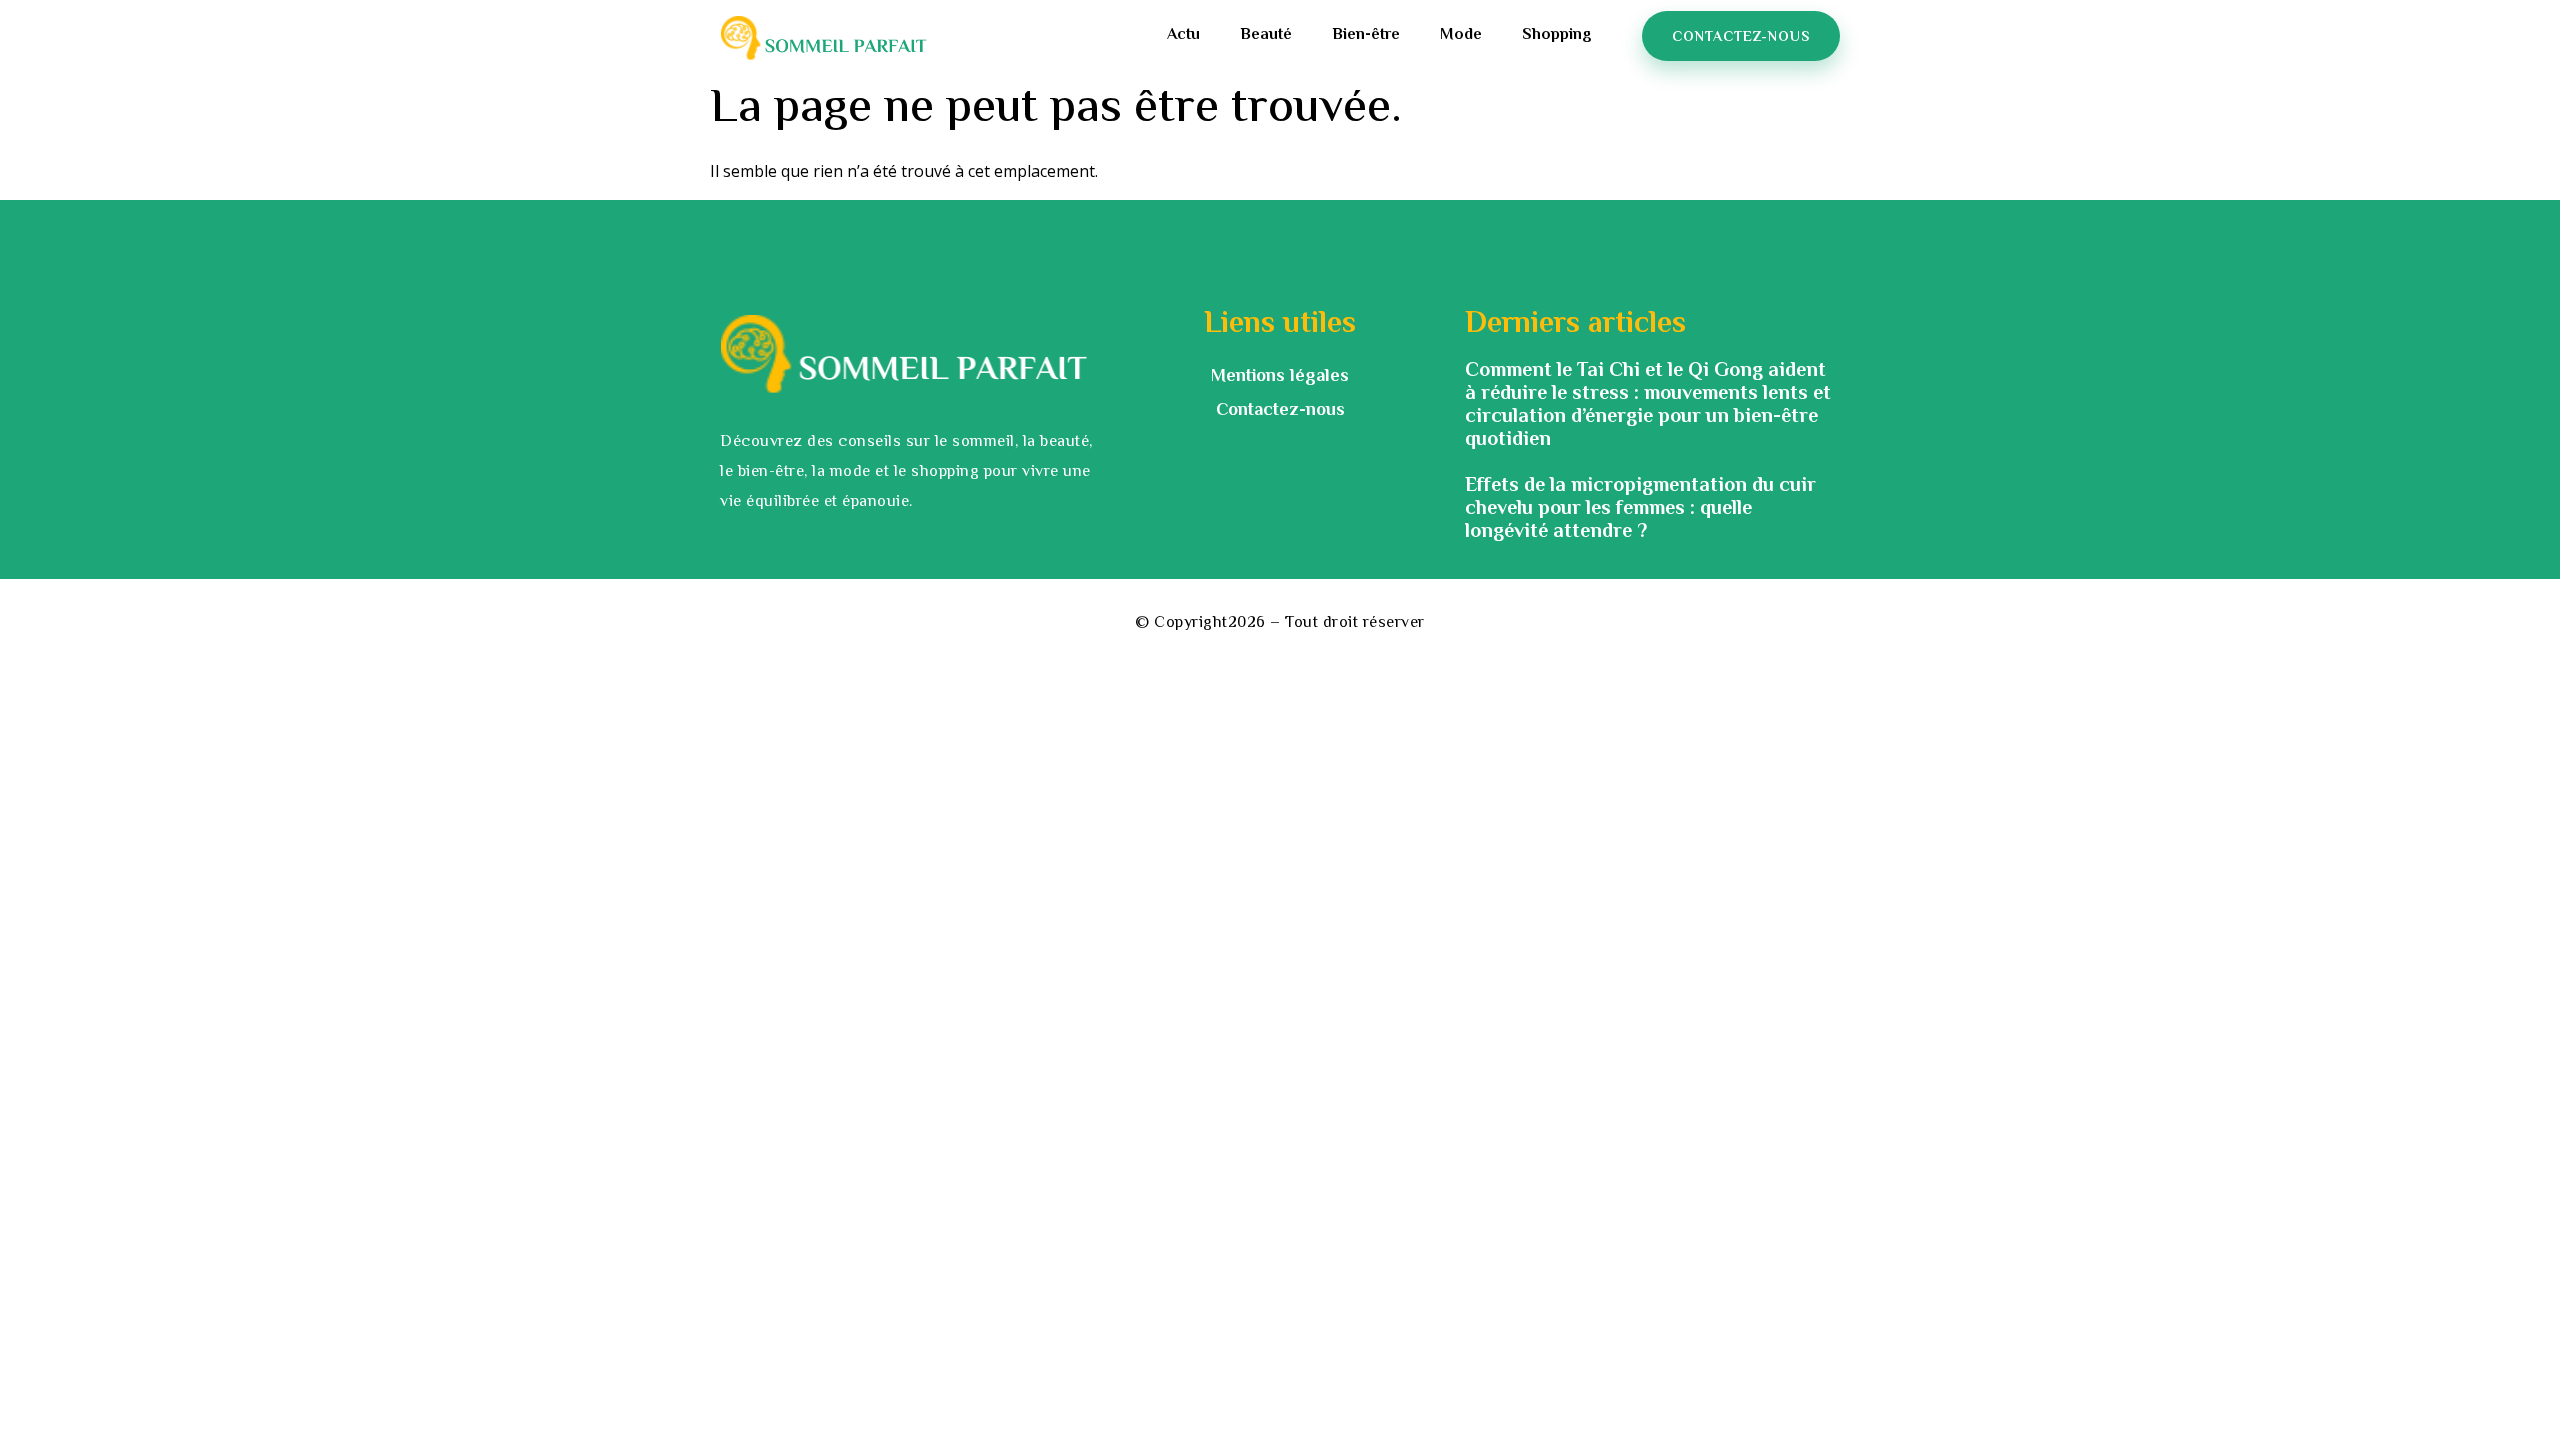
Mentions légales (1280, 377)
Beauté (1266, 35)
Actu (1183, 35)
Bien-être (1366, 35)
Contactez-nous (1280, 411)
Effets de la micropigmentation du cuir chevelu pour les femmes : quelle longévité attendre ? (1640, 509)
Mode (1461, 35)
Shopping (1557, 35)
